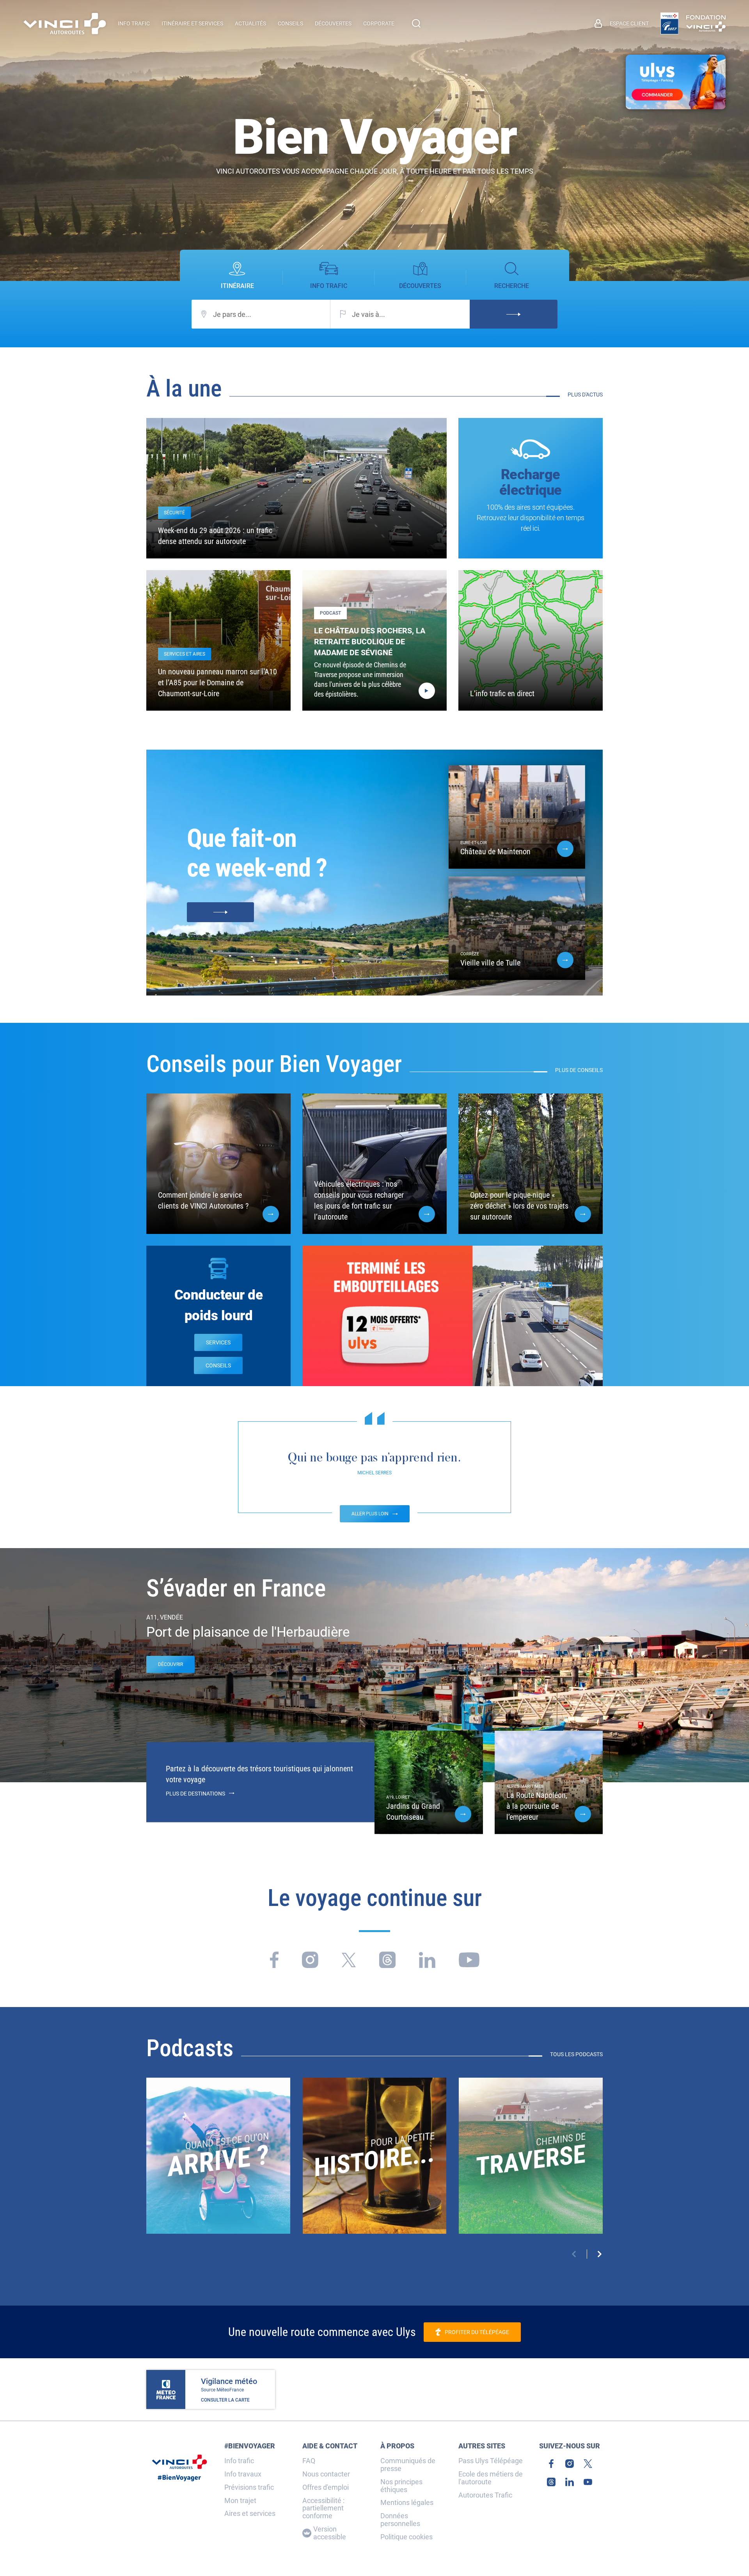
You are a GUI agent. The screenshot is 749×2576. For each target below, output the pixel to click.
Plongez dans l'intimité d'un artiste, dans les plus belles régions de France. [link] (531, 2140)
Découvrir (170, 1664)
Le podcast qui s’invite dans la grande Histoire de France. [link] (374, 2140)
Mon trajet (240, 2501)
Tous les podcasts (576, 2054)
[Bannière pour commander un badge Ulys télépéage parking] (676, 82)
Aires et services (250, 2514)
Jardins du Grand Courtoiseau (413, 1812)
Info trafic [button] (134, 23)
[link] (669, 23)
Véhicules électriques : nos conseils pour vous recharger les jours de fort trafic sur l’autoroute (359, 1200)
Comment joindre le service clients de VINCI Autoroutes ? (203, 1200)
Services (218, 1342)
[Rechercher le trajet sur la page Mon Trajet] (514, 314)
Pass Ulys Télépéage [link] (491, 2461)
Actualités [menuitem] (250, 23)
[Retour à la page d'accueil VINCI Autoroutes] (65, 24)
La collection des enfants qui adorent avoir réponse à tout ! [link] (218, 2140)
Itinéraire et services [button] (192, 23)
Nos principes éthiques (401, 2486)
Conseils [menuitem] (290, 23)
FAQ (309, 2461)
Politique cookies (406, 2537)
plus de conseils (579, 1070)
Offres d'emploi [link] (326, 2487)
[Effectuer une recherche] (416, 23)
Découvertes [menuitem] (333, 23)
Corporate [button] (379, 23)
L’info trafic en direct (502, 693)
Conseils (218, 1365)
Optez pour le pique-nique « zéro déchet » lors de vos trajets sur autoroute (519, 1206)
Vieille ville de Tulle (490, 963)
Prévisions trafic (249, 2487)
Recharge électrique (531, 482)
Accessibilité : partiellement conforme (323, 2508)
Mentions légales (407, 2503)
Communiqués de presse (408, 2465)
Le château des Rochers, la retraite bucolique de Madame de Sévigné (370, 642)
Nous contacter (326, 2474)
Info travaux (243, 2474)
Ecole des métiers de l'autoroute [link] (491, 2478)
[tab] (237, 276)
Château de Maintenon (495, 852)
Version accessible (330, 2533)
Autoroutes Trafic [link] (485, 2495)
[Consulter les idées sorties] (220, 912)
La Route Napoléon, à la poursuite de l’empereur (537, 1806)
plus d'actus (585, 395)
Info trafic (239, 2461)
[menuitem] (622, 23)
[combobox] (261, 314)
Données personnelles (400, 2520)
